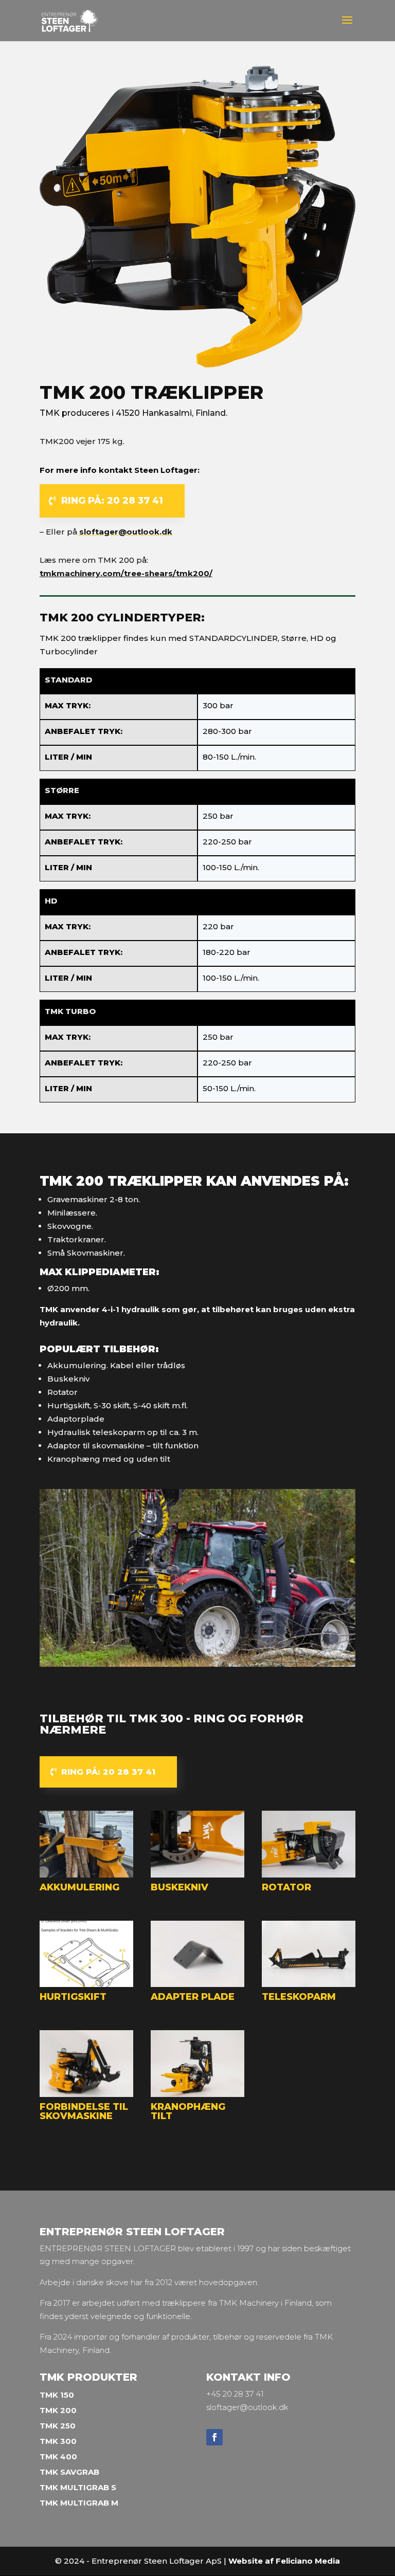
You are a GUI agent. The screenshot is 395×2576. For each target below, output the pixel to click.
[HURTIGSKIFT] (86, 1984)
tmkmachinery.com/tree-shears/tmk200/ (126, 573)
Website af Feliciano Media (284, 2561)
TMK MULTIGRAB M (79, 2503)
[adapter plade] (197, 1984)
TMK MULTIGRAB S (78, 2487)
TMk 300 (58, 2441)
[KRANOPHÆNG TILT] (197, 2094)
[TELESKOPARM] (309, 1984)
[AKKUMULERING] (86, 1875)
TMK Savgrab (69, 2472)
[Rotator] (309, 1875)
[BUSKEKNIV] (197, 1875)
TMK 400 (58, 2457)
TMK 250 (58, 2426)
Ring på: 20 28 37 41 (112, 501)
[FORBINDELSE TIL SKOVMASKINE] (86, 2094)
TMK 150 (57, 2395)
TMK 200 (58, 2410)
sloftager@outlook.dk (125, 532)
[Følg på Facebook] (214, 2437)
